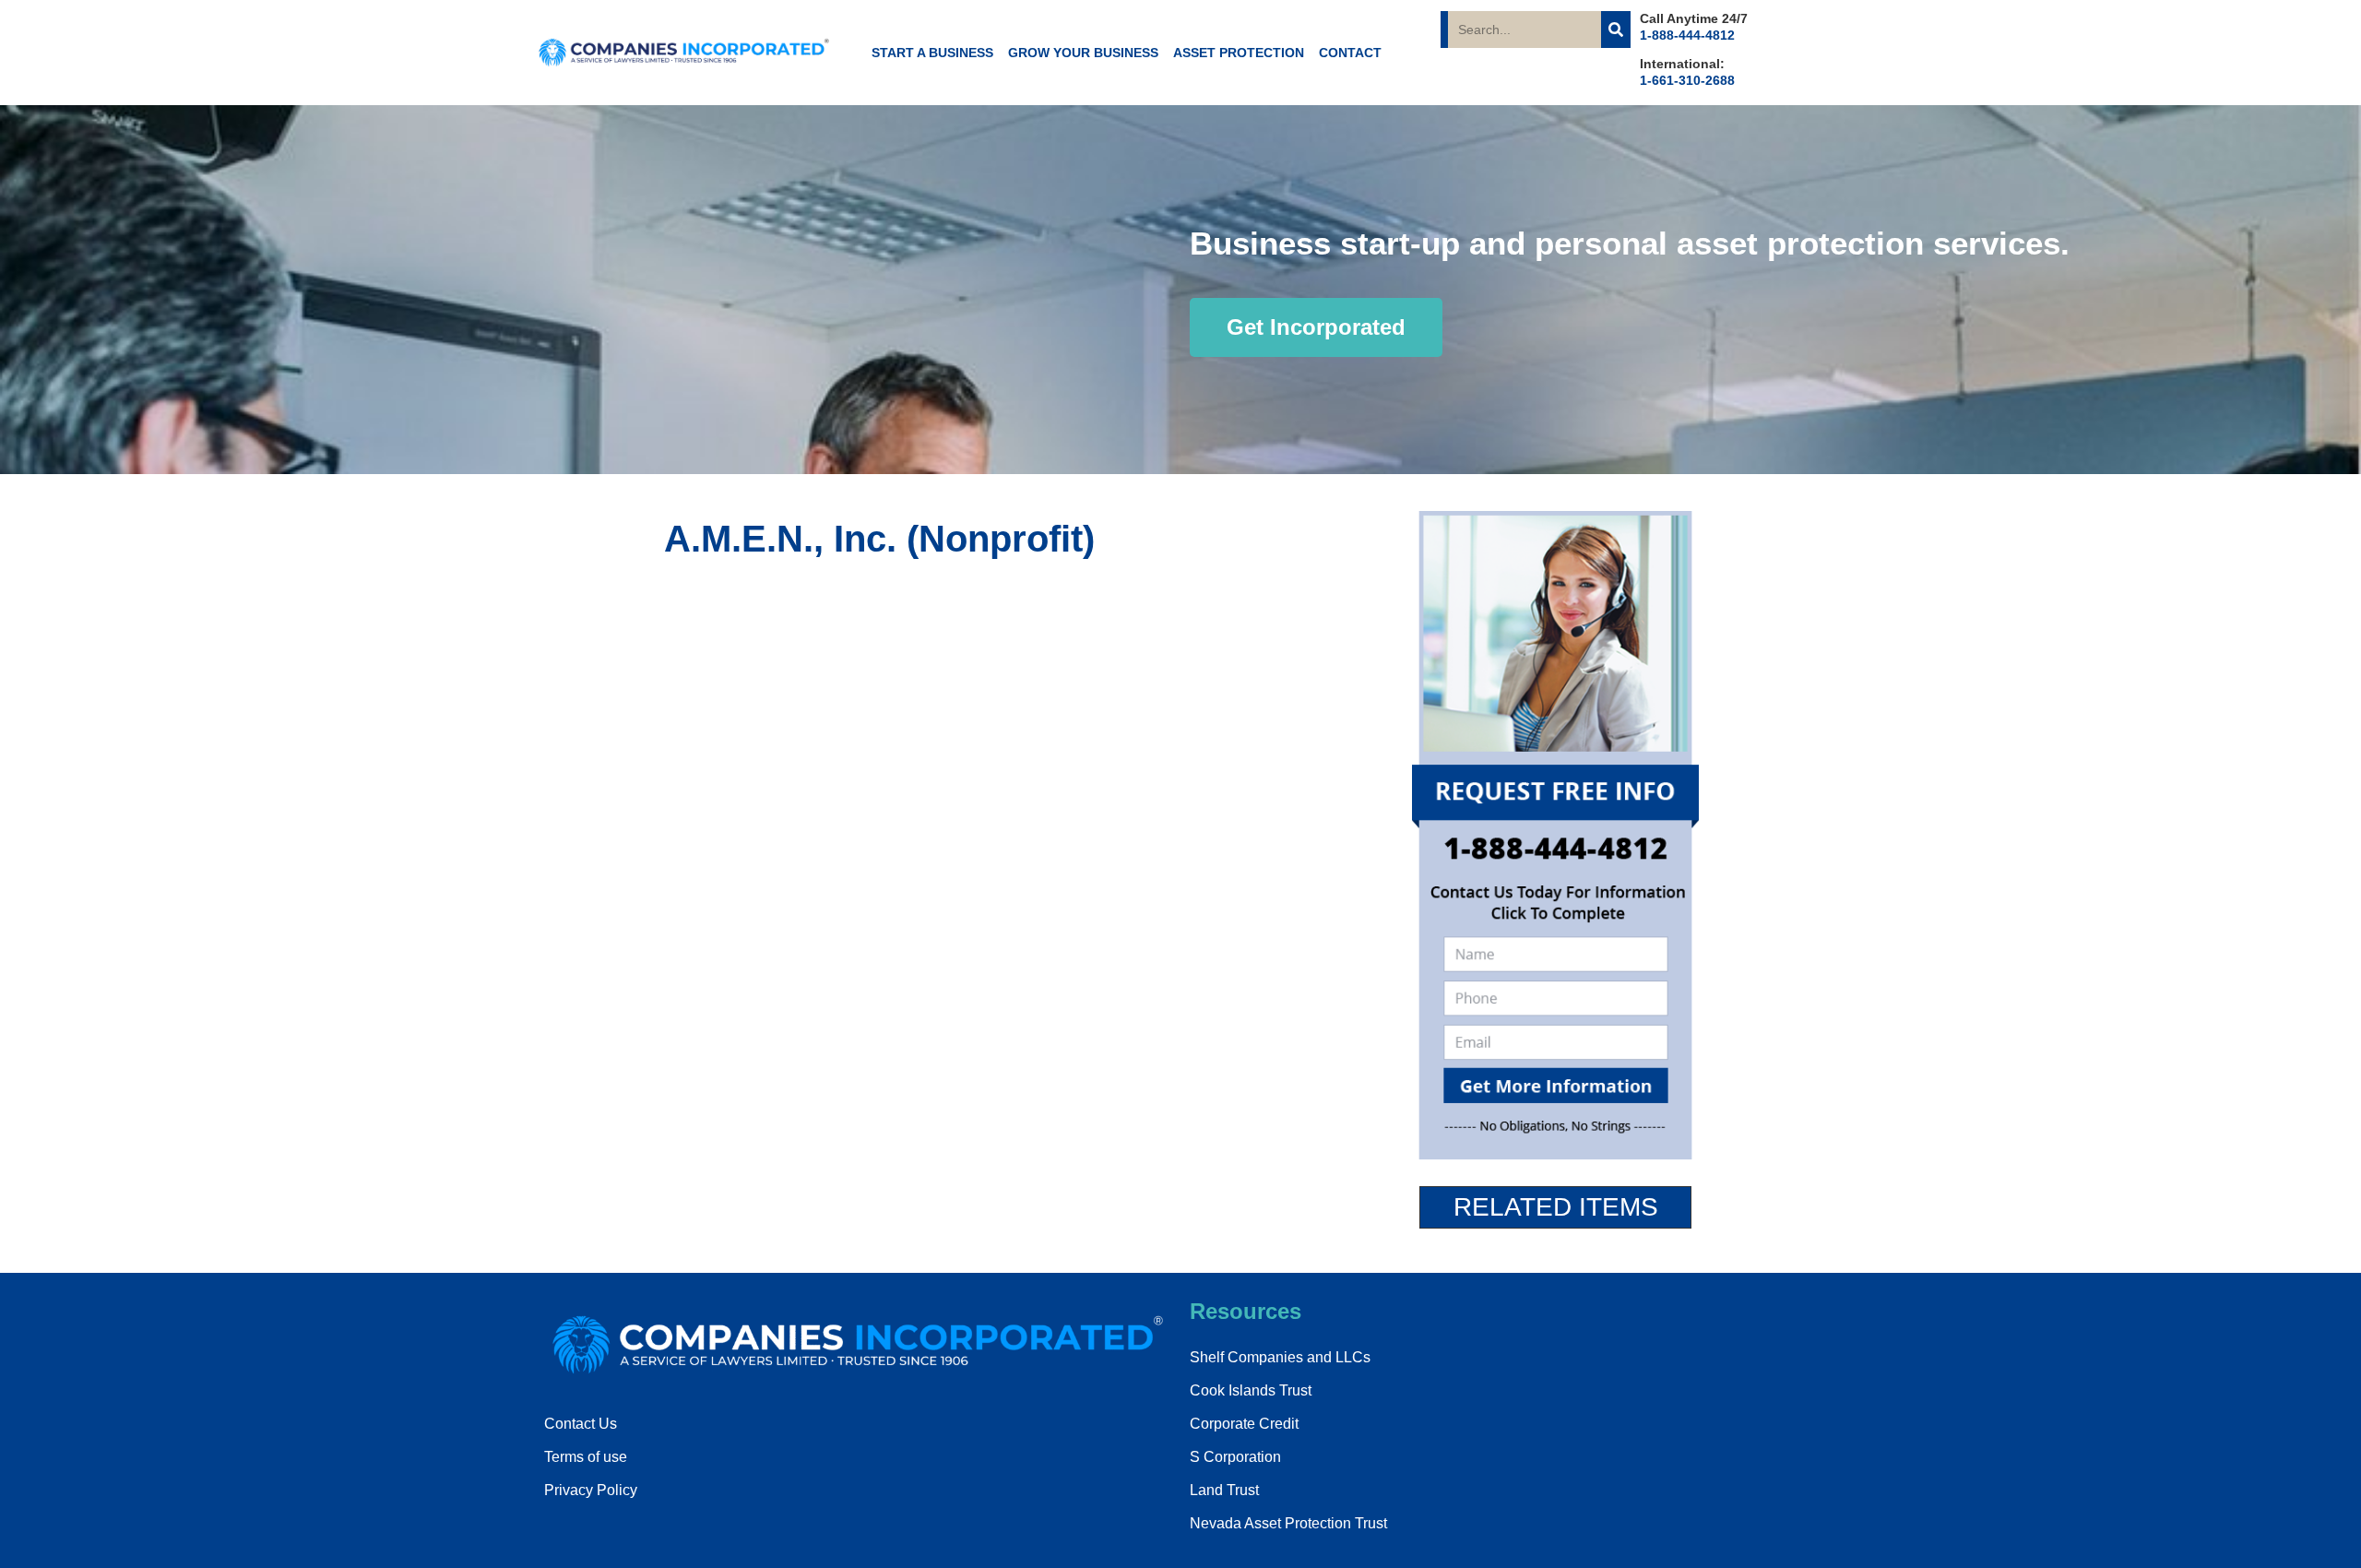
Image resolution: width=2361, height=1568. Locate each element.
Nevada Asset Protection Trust (1288, 1523)
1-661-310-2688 (1687, 80)
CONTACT (1350, 53)
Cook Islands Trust (1251, 1390)
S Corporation (1235, 1457)
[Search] (1616, 30)
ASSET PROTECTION (1239, 53)
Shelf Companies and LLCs (1280, 1357)
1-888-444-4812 (1687, 35)
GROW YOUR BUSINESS (1083, 53)
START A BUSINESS (932, 53)
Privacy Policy (591, 1490)
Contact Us (581, 1424)
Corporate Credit (1244, 1424)
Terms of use (586, 1457)
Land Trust (1224, 1490)
